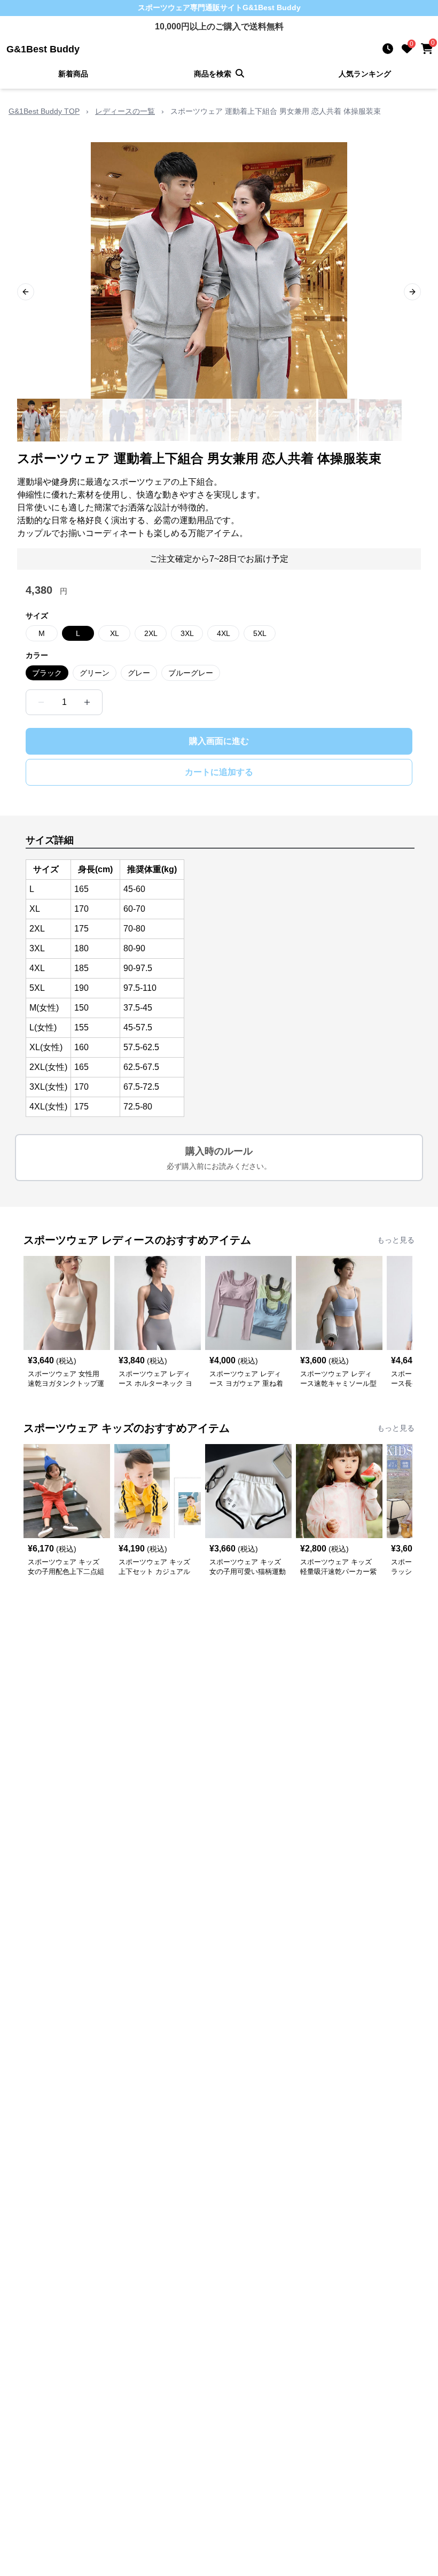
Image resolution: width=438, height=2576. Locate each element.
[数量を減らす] (41, 702)
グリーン (95, 673)
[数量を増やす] (87, 702)
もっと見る (396, 1240)
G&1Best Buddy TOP (44, 111)
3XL (187, 633)
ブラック (47, 673)
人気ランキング (365, 74)
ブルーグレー (191, 673)
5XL (260, 633)
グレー (139, 673)
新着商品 (73, 74)
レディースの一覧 (125, 111)
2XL (151, 633)
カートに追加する (219, 772)
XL (115, 633)
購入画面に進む (219, 741)
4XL (224, 633)
